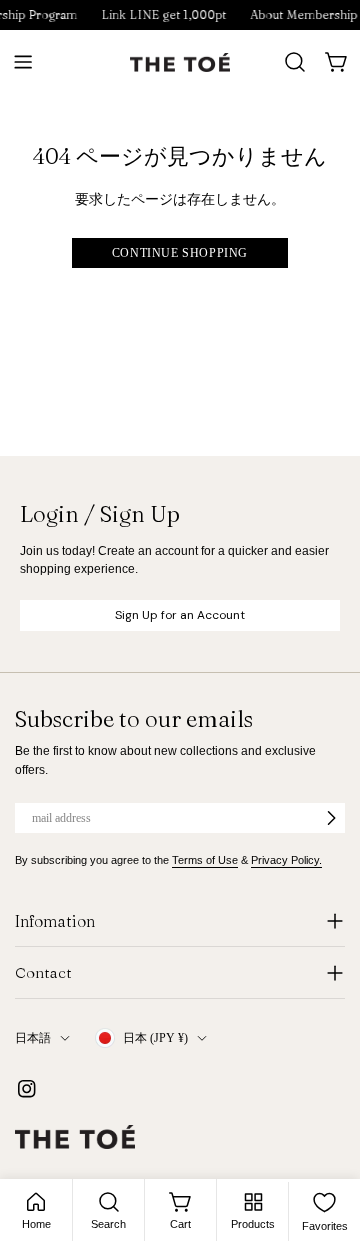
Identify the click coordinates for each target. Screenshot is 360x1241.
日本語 (33, 1038)
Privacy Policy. (286, 860)
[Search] (295, 62)
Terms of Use (205, 860)
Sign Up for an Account (180, 615)
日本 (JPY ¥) (155, 1038)
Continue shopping (180, 253)
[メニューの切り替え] (23, 62)
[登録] (331, 818)
